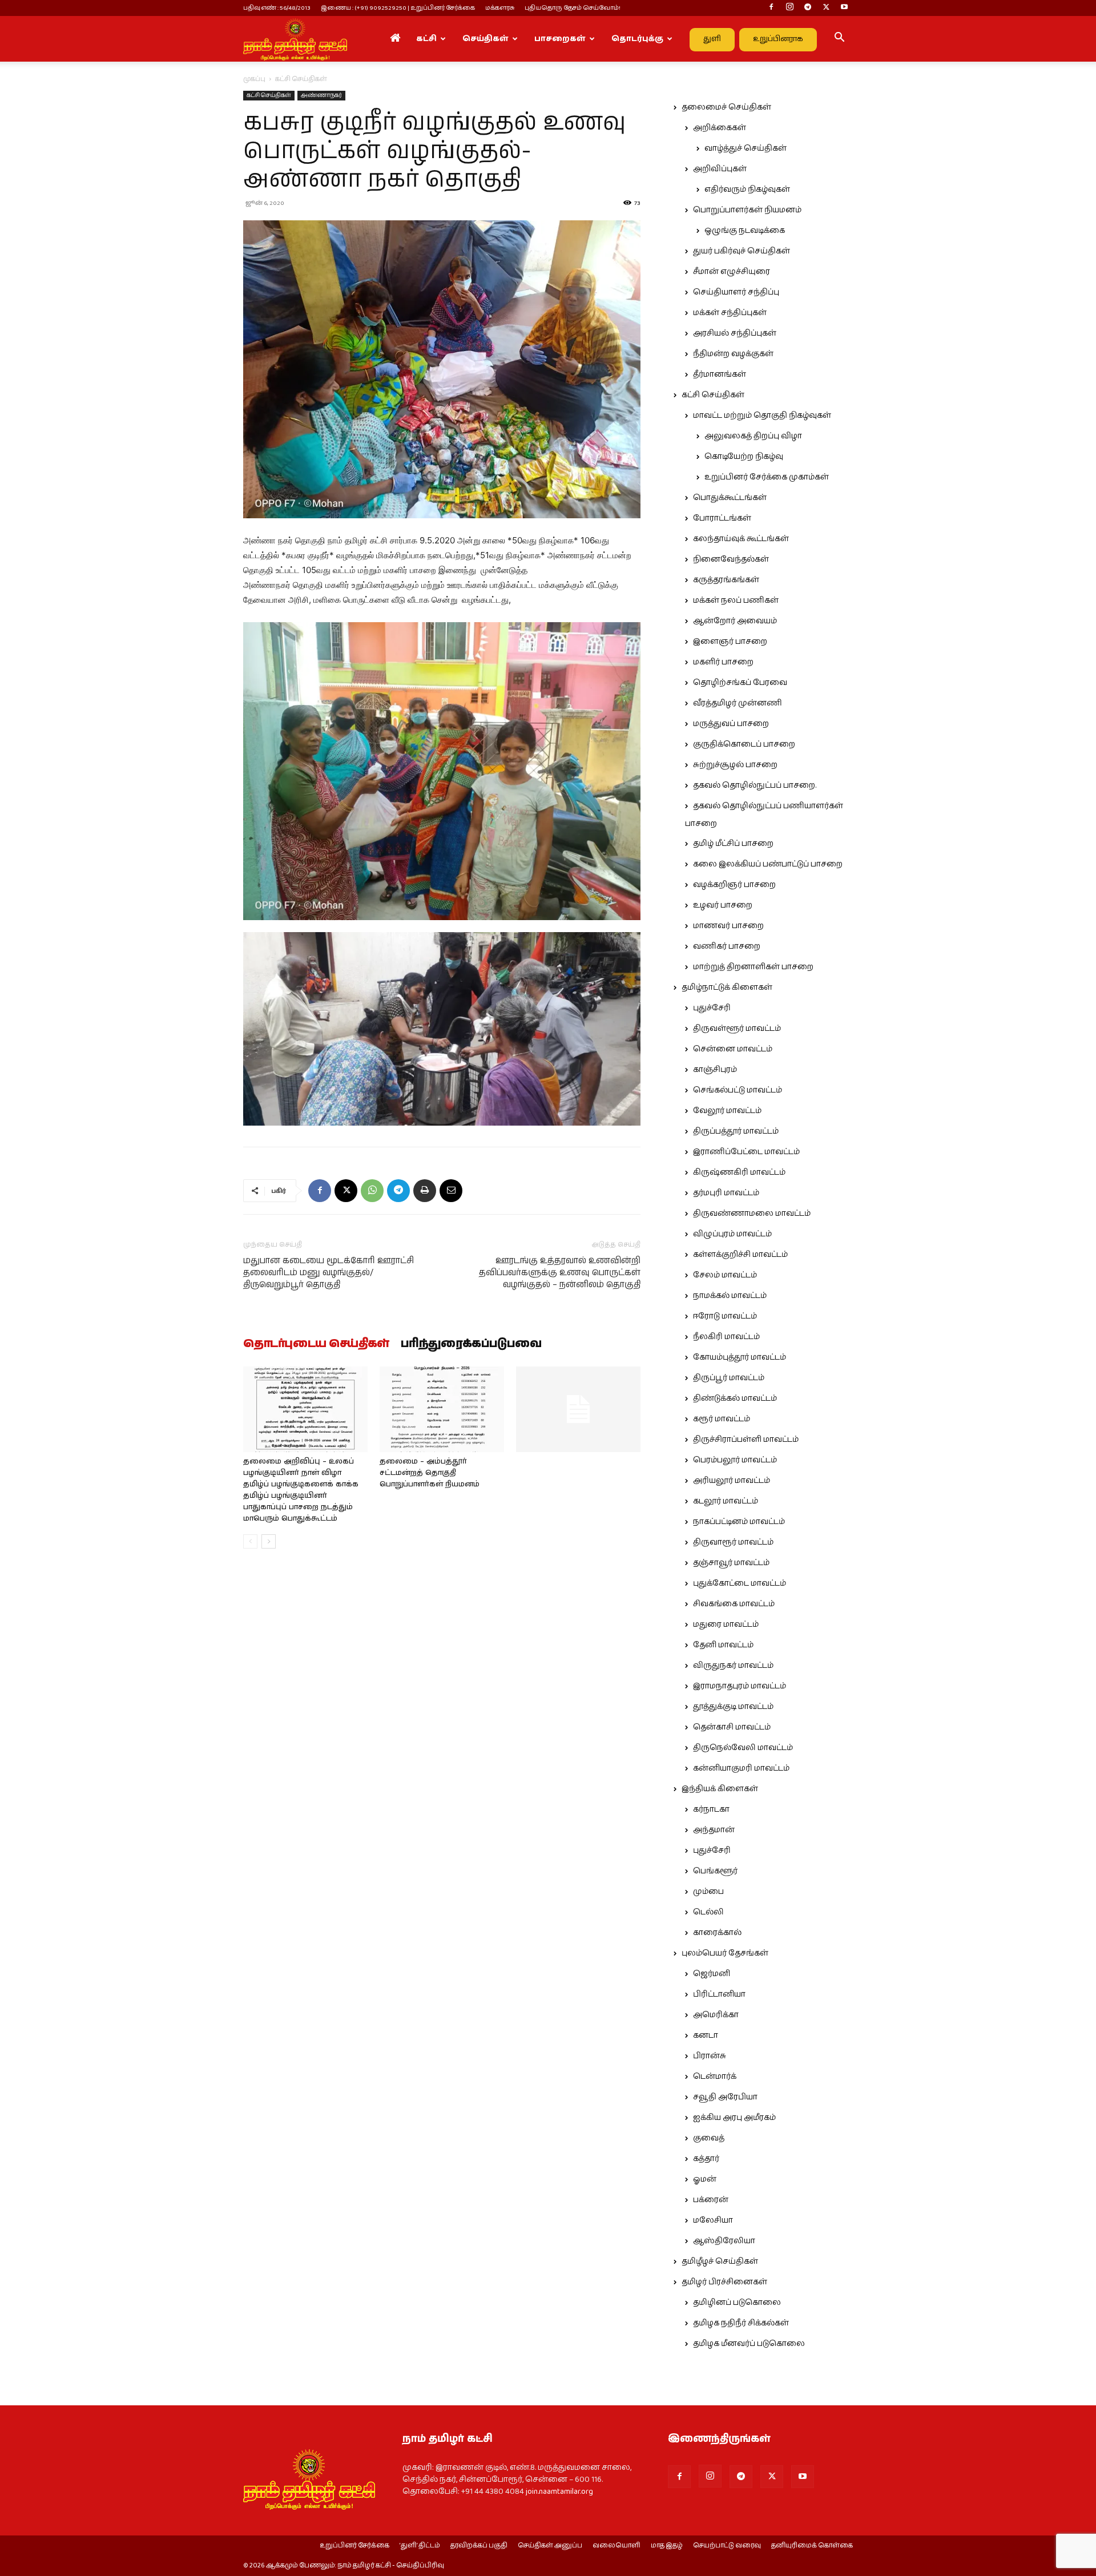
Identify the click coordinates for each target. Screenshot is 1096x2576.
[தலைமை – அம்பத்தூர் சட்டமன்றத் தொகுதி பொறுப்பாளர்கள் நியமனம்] (442, 1409)
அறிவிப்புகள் (720, 169)
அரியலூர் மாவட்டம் (732, 1481)
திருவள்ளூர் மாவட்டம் (737, 1029)
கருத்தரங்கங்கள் (726, 580)
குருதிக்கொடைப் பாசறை (744, 744)
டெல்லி (708, 1912)
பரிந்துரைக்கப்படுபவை (471, 1344)
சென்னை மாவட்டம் (733, 1049)
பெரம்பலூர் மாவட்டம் (735, 1460)
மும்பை (708, 1892)
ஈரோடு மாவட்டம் (725, 1316)
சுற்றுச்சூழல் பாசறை (735, 765)
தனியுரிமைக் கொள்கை (812, 2546)
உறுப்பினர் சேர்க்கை (354, 2546)
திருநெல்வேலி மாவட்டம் (743, 1748)
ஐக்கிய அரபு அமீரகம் (734, 2118)
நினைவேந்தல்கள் (731, 559)
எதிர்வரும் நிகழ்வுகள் (747, 190)
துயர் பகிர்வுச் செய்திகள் (742, 251)
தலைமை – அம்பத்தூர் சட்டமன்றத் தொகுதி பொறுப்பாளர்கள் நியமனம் (430, 1473)
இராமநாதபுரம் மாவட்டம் (740, 1686)
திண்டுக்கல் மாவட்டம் (735, 1398)
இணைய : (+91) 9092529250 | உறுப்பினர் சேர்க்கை (398, 8)
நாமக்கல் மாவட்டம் (730, 1296)
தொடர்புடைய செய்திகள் (316, 1344)
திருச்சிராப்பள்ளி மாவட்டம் (746, 1440)
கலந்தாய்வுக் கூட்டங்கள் (741, 539)
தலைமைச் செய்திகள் (726, 107)
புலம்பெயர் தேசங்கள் (725, 1953)
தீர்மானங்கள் (720, 374)
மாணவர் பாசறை (728, 926)
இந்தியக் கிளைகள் (720, 1789)
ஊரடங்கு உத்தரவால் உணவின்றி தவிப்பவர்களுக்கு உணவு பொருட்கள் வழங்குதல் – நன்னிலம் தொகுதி (560, 1273)
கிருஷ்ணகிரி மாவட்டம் (739, 1172)
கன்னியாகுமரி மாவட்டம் (741, 1768)
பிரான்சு (710, 2056)
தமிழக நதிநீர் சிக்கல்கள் (741, 2323)
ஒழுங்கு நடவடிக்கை (745, 231)
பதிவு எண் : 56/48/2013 (277, 8)
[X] (826, 8)
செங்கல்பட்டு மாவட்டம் (738, 1090)
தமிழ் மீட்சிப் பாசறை (733, 844)
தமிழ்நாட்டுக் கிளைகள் (727, 987)
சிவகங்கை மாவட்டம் (734, 1604)
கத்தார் (706, 2159)
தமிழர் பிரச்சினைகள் (724, 2282)
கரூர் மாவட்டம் (722, 1419)
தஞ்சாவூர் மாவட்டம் (731, 1563)
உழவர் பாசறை (723, 905)
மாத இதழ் (667, 2546)
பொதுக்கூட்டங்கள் (730, 498)
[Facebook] (771, 8)
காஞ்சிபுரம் (715, 1070)
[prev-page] (250, 1541)
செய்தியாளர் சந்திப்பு (736, 292)
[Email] (451, 1191)
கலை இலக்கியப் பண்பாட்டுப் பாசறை (768, 864)
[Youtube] (844, 8)
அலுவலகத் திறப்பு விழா (753, 436)
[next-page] (269, 1541)
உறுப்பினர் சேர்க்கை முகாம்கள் (767, 477)
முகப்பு (254, 79)
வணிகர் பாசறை (727, 946)
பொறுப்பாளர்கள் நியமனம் (747, 210)
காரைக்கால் (717, 1933)
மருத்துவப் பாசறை (731, 724)
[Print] (425, 1191)
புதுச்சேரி (712, 1008)
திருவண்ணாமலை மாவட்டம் (752, 1214)
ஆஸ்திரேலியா (724, 2241)
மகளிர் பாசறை (723, 662)
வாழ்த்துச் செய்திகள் (746, 148)
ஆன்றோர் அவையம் (735, 621)
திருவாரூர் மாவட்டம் (733, 1542)
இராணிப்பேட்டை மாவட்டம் (746, 1152)
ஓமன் (705, 2179)
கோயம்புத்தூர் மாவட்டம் (740, 1357)
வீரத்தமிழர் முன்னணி (738, 703)
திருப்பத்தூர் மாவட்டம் (736, 1131)
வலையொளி (616, 2546)
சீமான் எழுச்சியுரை (732, 272)
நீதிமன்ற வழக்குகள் (733, 354)
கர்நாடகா (711, 1809)
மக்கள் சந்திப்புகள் (730, 313)
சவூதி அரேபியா (725, 2097)
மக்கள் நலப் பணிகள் (736, 600)
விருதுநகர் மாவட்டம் (733, 1666)
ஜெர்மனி (712, 1974)
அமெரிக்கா (716, 2015)
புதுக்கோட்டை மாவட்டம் (740, 1583)
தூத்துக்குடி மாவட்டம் (733, 1707)
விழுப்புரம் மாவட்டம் (732, 1234)
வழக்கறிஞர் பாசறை (734, 885)
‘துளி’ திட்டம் (420, 2546)
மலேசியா (713, 2220)
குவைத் (709, 2138)
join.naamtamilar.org (559, 2492)
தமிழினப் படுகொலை (737, 2303)
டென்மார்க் (715, 2077)
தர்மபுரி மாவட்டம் (726, 1193)
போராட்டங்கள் (722, 518)
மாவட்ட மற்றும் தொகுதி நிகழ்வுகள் (762, 416)
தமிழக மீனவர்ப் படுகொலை (749, 2344)
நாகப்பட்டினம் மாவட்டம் (739, 1522)
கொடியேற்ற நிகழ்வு (744, 457)
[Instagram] (789, 8)
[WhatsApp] (372, 1191)
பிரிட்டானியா (719, 1994)
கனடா (706, 2035)
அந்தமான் (714, 1830)
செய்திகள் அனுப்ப (550, 2546)
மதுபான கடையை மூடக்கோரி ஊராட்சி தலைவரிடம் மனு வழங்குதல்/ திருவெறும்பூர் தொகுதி (329, 1273)
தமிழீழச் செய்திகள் (720, 2261)
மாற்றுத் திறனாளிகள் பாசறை (753, 967)
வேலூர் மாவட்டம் (727, 1111)
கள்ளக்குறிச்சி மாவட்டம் (740, 1255)
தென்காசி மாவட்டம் (732, 1727)
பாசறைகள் (560, 39)
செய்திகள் (485, 39)
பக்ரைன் (711, 2200)
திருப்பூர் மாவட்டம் (729, 1378)
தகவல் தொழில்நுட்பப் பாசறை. (755, 785)
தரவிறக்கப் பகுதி (479, 2546)
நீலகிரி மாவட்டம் (726, 1337)
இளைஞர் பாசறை (730, 642)
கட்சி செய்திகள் (269, 95)
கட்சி (426, 39)
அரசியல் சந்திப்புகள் (735, 333)
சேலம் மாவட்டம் (725, 1275)
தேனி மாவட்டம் (723, 1645)
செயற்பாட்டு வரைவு (727, 2546)
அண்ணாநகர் (321, 95)
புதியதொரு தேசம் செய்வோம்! (573, 8)
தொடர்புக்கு (637, 39)
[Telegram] (808, 8)
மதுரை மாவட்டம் (726, 1624)
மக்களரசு (500, 8)
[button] (839, 39)
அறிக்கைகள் (720, 128)
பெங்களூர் (715, 1871)
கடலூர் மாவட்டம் (726, 1501)
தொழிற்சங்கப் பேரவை (740, 683)
